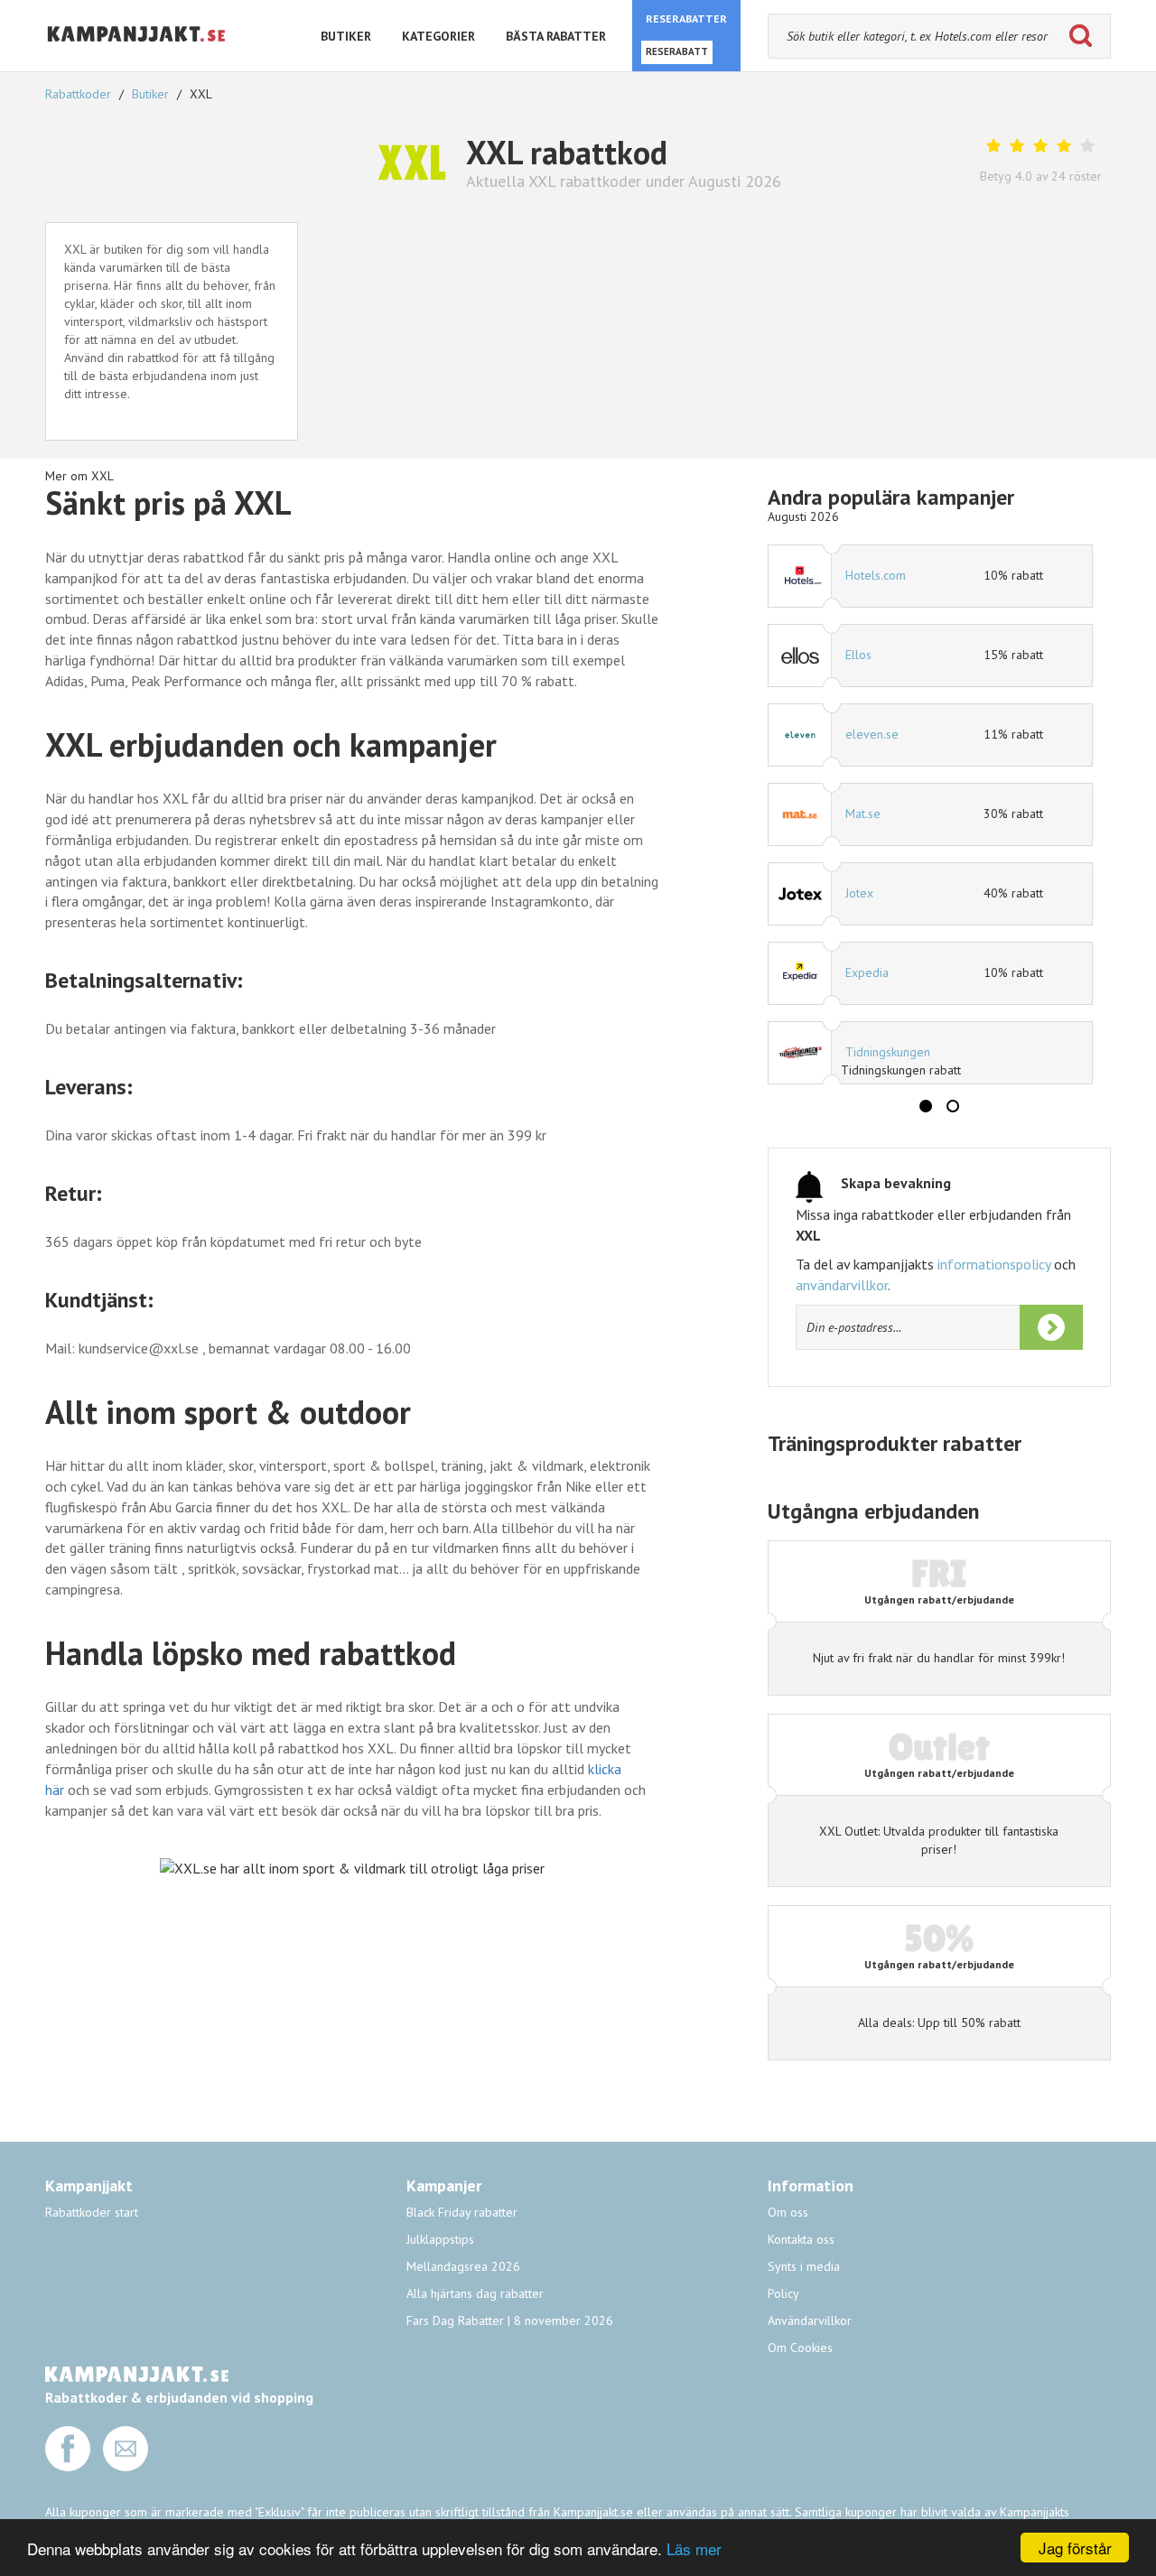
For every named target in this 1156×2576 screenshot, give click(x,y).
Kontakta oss (801, 2239)
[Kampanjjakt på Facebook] (68, 2467)
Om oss (788, 2212)
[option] (930, 814)
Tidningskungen (888, 1052)
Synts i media (804, 2266)
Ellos (858, 655)
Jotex (859, 893)
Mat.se (863, 814)
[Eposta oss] (126, 2467)
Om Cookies (800, 2348)
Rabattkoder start (92, 2212)
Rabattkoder (80, 94)
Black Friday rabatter (462, 2212)
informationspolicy (994, 1264)
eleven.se (872, 734)
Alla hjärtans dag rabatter (475, 2293)
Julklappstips (440, 2239)
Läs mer (694, 2548)
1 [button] (926, 1106)
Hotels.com (876, 575)
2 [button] (953, 1106)
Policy (783, 2293)
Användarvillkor (810, 2320)
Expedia (867, 972)
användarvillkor (842, 1285)
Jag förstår (1075, 2548)
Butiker (150, 94)
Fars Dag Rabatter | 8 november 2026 (510, 2320)
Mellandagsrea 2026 (463, 2266)
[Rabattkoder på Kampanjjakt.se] (137, 56)
